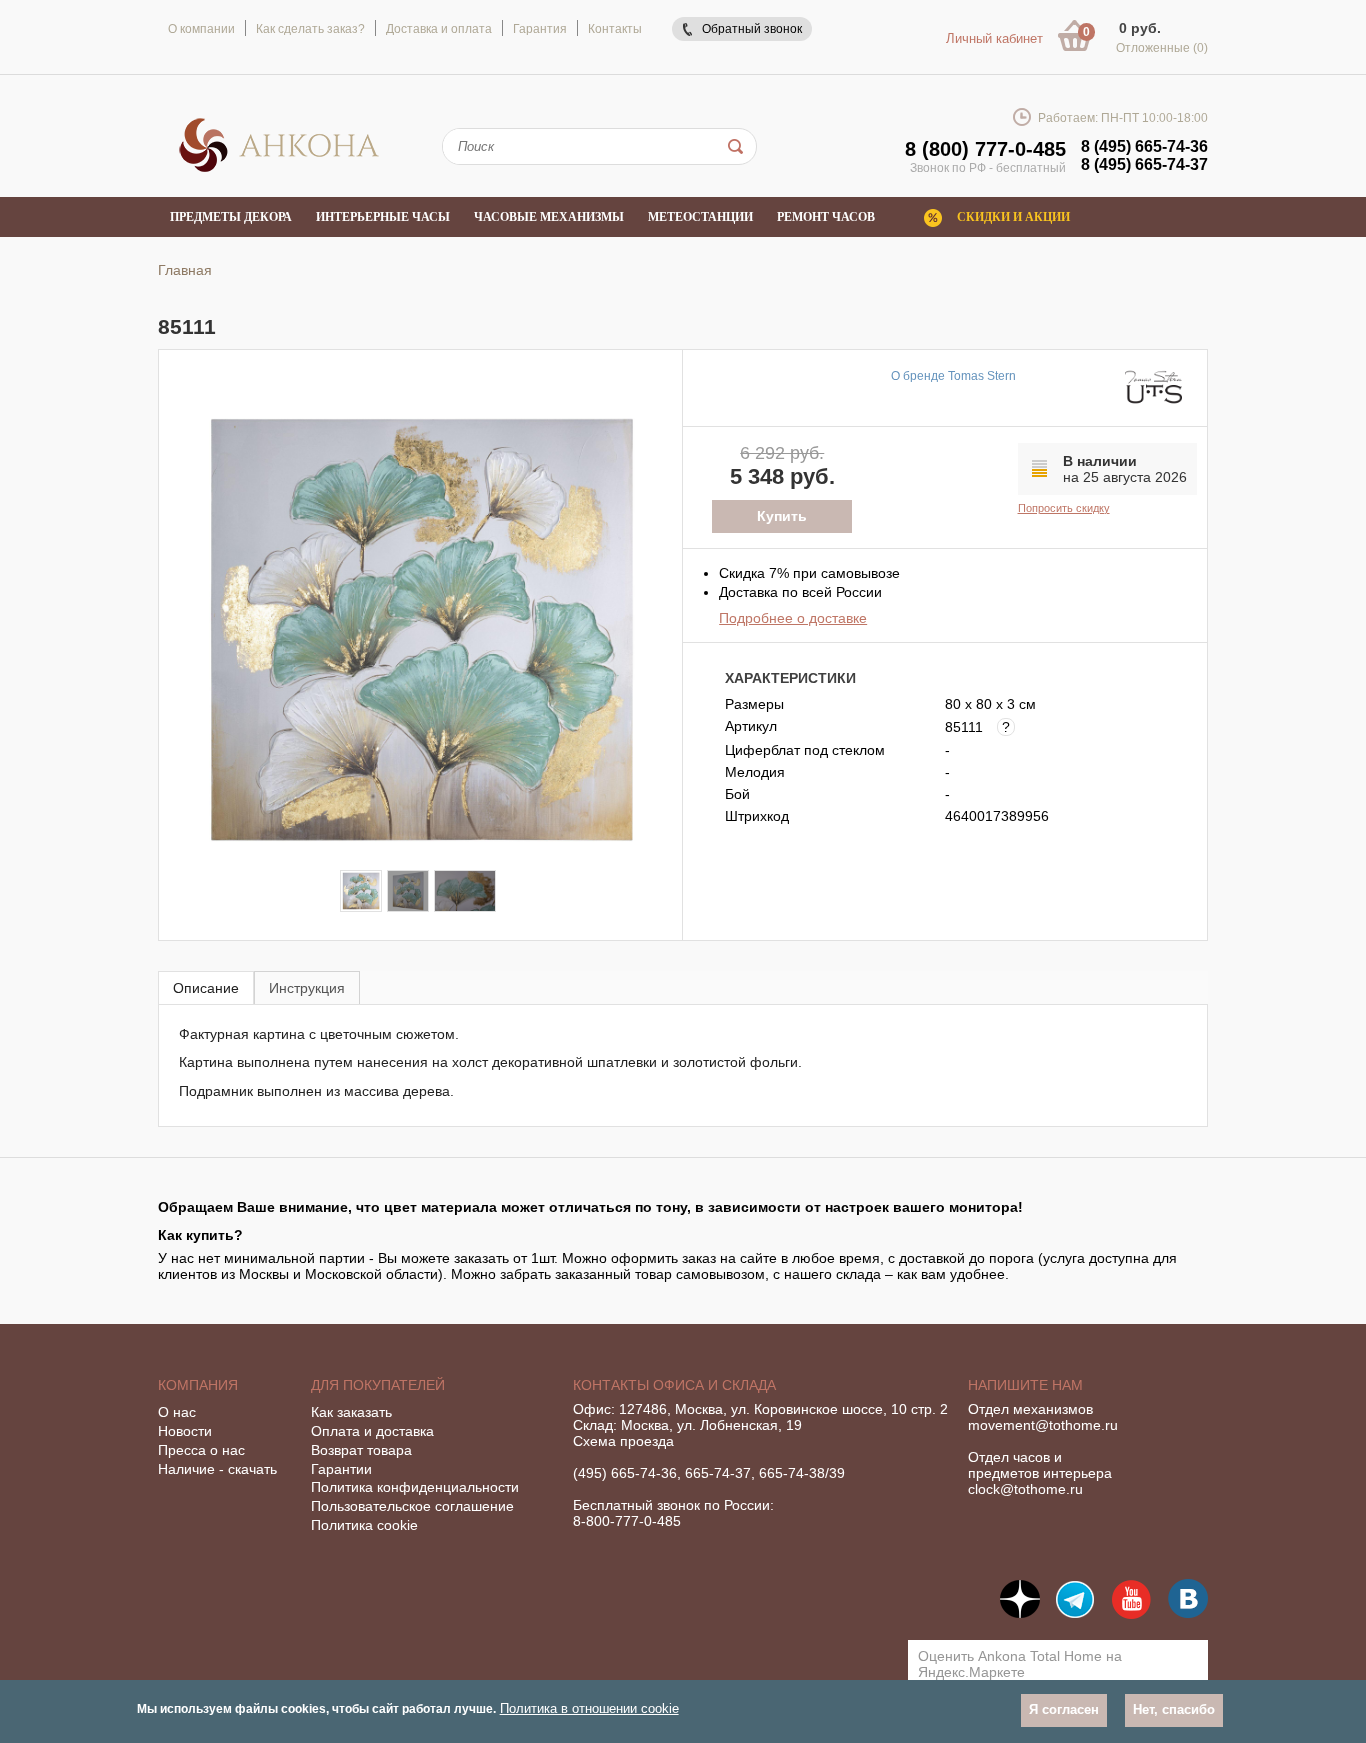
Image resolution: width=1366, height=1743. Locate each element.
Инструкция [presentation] (307, 988)
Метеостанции (700, 217)
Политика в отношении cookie (589, 1708)
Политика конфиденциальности (415, 1487)
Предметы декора (231, 217)
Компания (198, 1385)
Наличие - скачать (217, 1469)
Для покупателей (378, 1385)
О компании (201, 29)
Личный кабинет (994, 38)
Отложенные (1162, 48)
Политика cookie (364, 1525)
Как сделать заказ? (310, 29)
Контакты (615, 29)
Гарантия (540, 29)
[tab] (206, 987)
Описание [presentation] (206, 988)
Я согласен (1064, 1709)
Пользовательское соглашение (412, 1506)
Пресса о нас (201, 1450)
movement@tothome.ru (1043, 1425)
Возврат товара (361, 1450)
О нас (177, 1412)
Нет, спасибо (1174, 1709)
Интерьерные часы (383, 217)
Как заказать (351, 1412)
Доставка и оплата (439, 29)
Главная (185, 270)
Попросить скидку (1064, 508)
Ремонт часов (826, 217)
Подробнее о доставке (793, 618)
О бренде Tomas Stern (953, 376)
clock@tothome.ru (1025, 1489)
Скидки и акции (1013, 217)
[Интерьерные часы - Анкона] (279, 169)
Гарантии (341, 1469)
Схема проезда (623, 1441)
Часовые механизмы (549, 217)
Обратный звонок (752, 29)
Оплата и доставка (372, 1431)
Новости (185, 1431)
